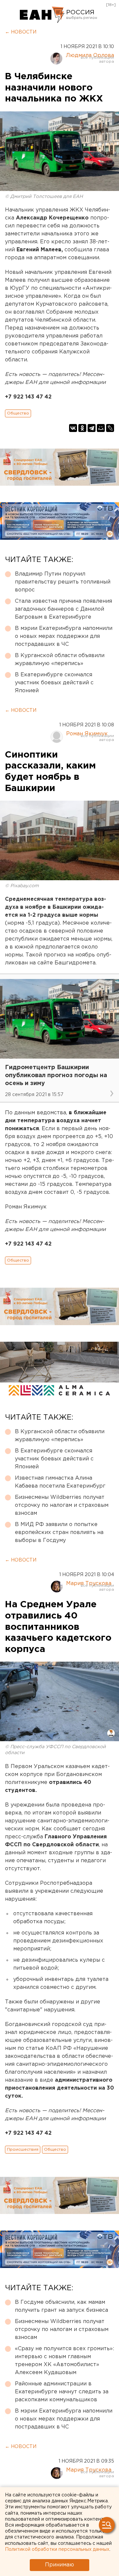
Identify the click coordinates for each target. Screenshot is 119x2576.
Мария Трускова (89, 1584)
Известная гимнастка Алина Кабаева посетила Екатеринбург (60, 1482)
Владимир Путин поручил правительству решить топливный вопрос (63, 582)
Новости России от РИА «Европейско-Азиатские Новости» (42, 15)
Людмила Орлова (90, 56)
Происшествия (23, 2149)
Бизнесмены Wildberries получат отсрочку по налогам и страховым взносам (62, 1505)
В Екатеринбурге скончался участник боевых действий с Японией (54, 683)
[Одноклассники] (82, 428)
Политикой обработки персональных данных (57, 2549)
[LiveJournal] (110, 428)
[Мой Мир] (101, 428)
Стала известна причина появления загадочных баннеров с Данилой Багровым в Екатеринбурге (63, 609)
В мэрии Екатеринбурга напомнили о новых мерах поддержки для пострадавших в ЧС (64, 636)
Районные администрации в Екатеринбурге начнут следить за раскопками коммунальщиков (62, 2392)
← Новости (21, 32)
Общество (18, 413)
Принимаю (59, 2565)
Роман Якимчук (87, 734)
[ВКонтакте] (73, 428)
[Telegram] (92, 428)
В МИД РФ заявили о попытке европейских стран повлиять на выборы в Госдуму (59, 1533)
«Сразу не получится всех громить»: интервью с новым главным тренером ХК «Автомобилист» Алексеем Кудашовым (64, 2361)
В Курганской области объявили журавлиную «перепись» (60, 660)
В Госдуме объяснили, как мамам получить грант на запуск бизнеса (61, 2306)
